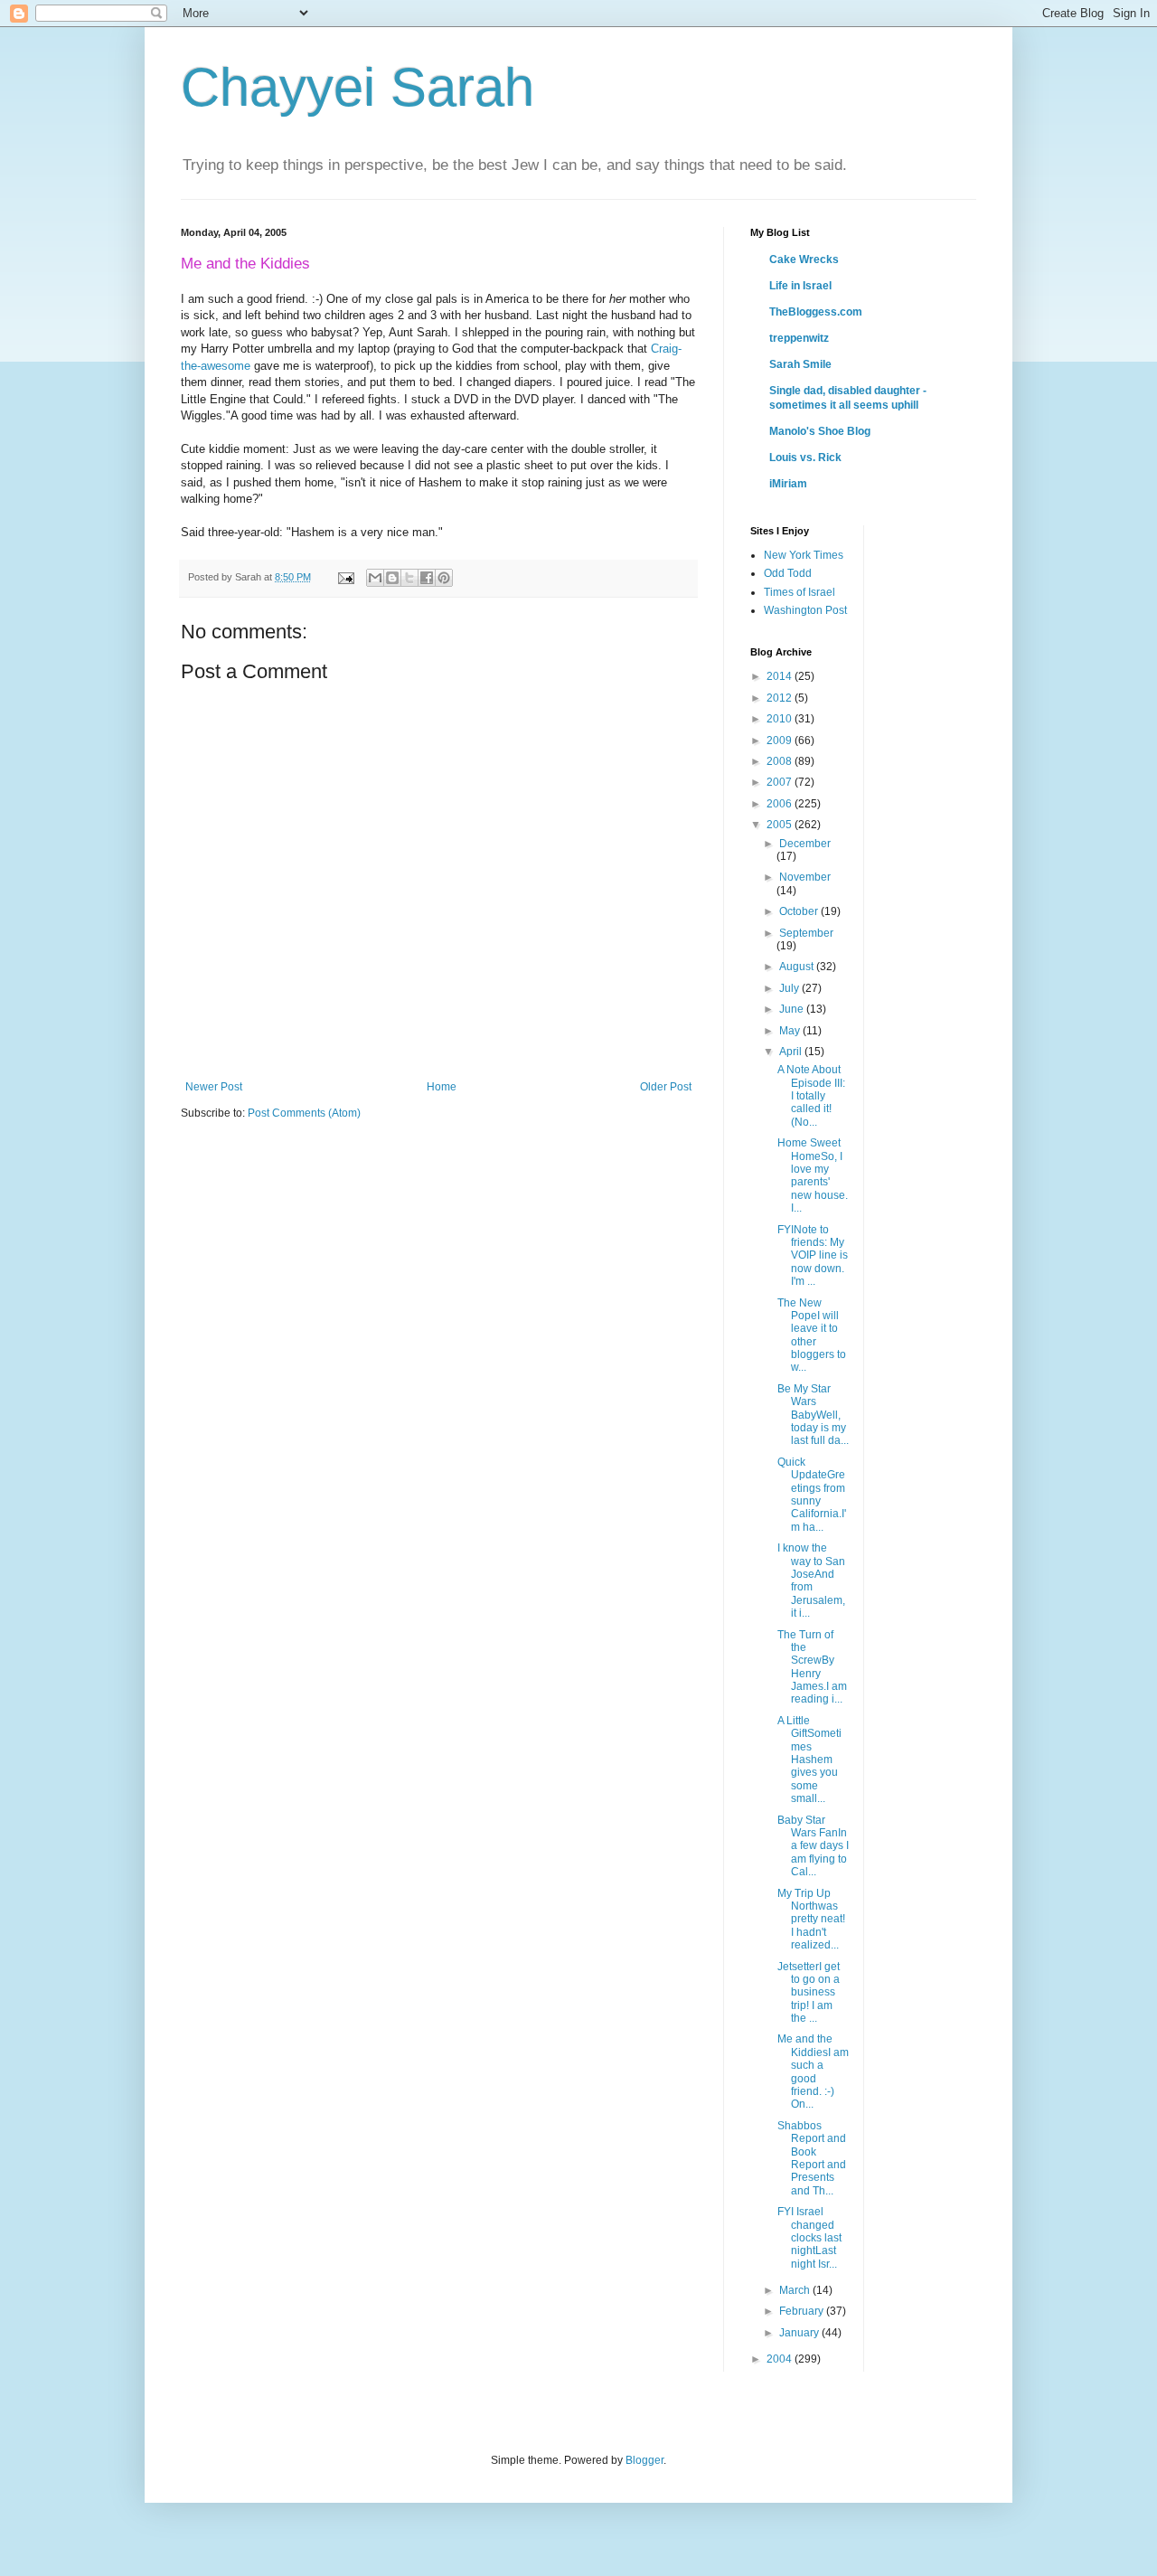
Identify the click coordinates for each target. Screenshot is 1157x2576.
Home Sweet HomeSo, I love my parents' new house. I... (813, 1175)
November (805, 877)
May (791, 1031)
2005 (781, 825)
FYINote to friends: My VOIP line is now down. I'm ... (813, 1256)
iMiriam (788, 484)
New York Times (804, 555)
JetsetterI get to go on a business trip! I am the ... (809, 1993)
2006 (781, 804)
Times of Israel (800, 592)
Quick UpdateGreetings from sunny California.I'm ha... (812, 1495)
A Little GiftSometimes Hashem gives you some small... (809, 1760)
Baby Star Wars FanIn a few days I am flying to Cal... (813, 1846)
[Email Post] (345, 577)
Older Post (666, 1087)
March (796, 2290)
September (806, 933)
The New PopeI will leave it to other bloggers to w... (812, 1335)
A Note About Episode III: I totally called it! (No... (811, 1096)
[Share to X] (409, 578)
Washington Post (805, 610)
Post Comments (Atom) (304, 1113)
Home (442, 1087)
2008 (781, 761)
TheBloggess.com (816, 312)
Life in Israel (800, 286)
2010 (781, 719)
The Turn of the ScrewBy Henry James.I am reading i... (812, 1667)
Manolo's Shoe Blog (820, 431)
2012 (781, 698)
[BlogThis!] (392, 578)
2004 (781, 2359)
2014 (781, 676)
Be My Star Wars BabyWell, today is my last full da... (813, 1415)
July (790, 988)
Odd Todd (788, 573)
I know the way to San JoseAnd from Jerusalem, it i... (811, 1581)
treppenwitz (799, 338)
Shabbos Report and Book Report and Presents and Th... (812, 2158)
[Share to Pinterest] (444, 578)
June (793, 1009)
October (800, 911)
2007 (781, 782)
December (805, 844)
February (803, 2311)
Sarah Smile (800, 364)
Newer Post (214, 1087)
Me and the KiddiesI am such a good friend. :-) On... (813, 2071)
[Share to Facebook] (427, 578)
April (792, 1052)
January (800, 2333)
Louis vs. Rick (805, 458)
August (798, 967)
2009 (781, 741)
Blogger (644, 2460)
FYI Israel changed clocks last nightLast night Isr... (809, 2238)
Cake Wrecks (804, 259)
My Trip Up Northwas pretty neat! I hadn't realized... (811, 1920)
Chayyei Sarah (357, 87)
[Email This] (375, 578)
